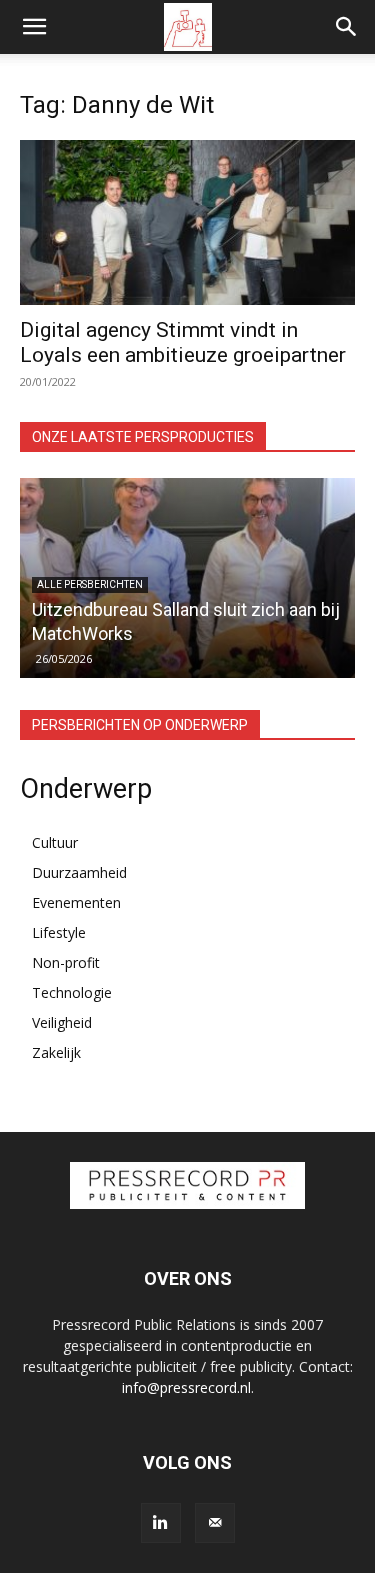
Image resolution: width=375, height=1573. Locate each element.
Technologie (72, 992)
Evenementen (76, 902)
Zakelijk (56, 1052)
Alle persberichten (90, 584)
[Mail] (215, 1523)
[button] (34, 27)
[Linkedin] (161, 1523)
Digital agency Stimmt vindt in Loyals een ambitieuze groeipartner (183, 342)
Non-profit (66, 962)
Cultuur (55, 842)
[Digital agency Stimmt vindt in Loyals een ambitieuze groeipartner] (187, 222)
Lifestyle (59, 932)
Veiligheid (62, 1022)
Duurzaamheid (79, 872)
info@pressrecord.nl (186, 1387)
